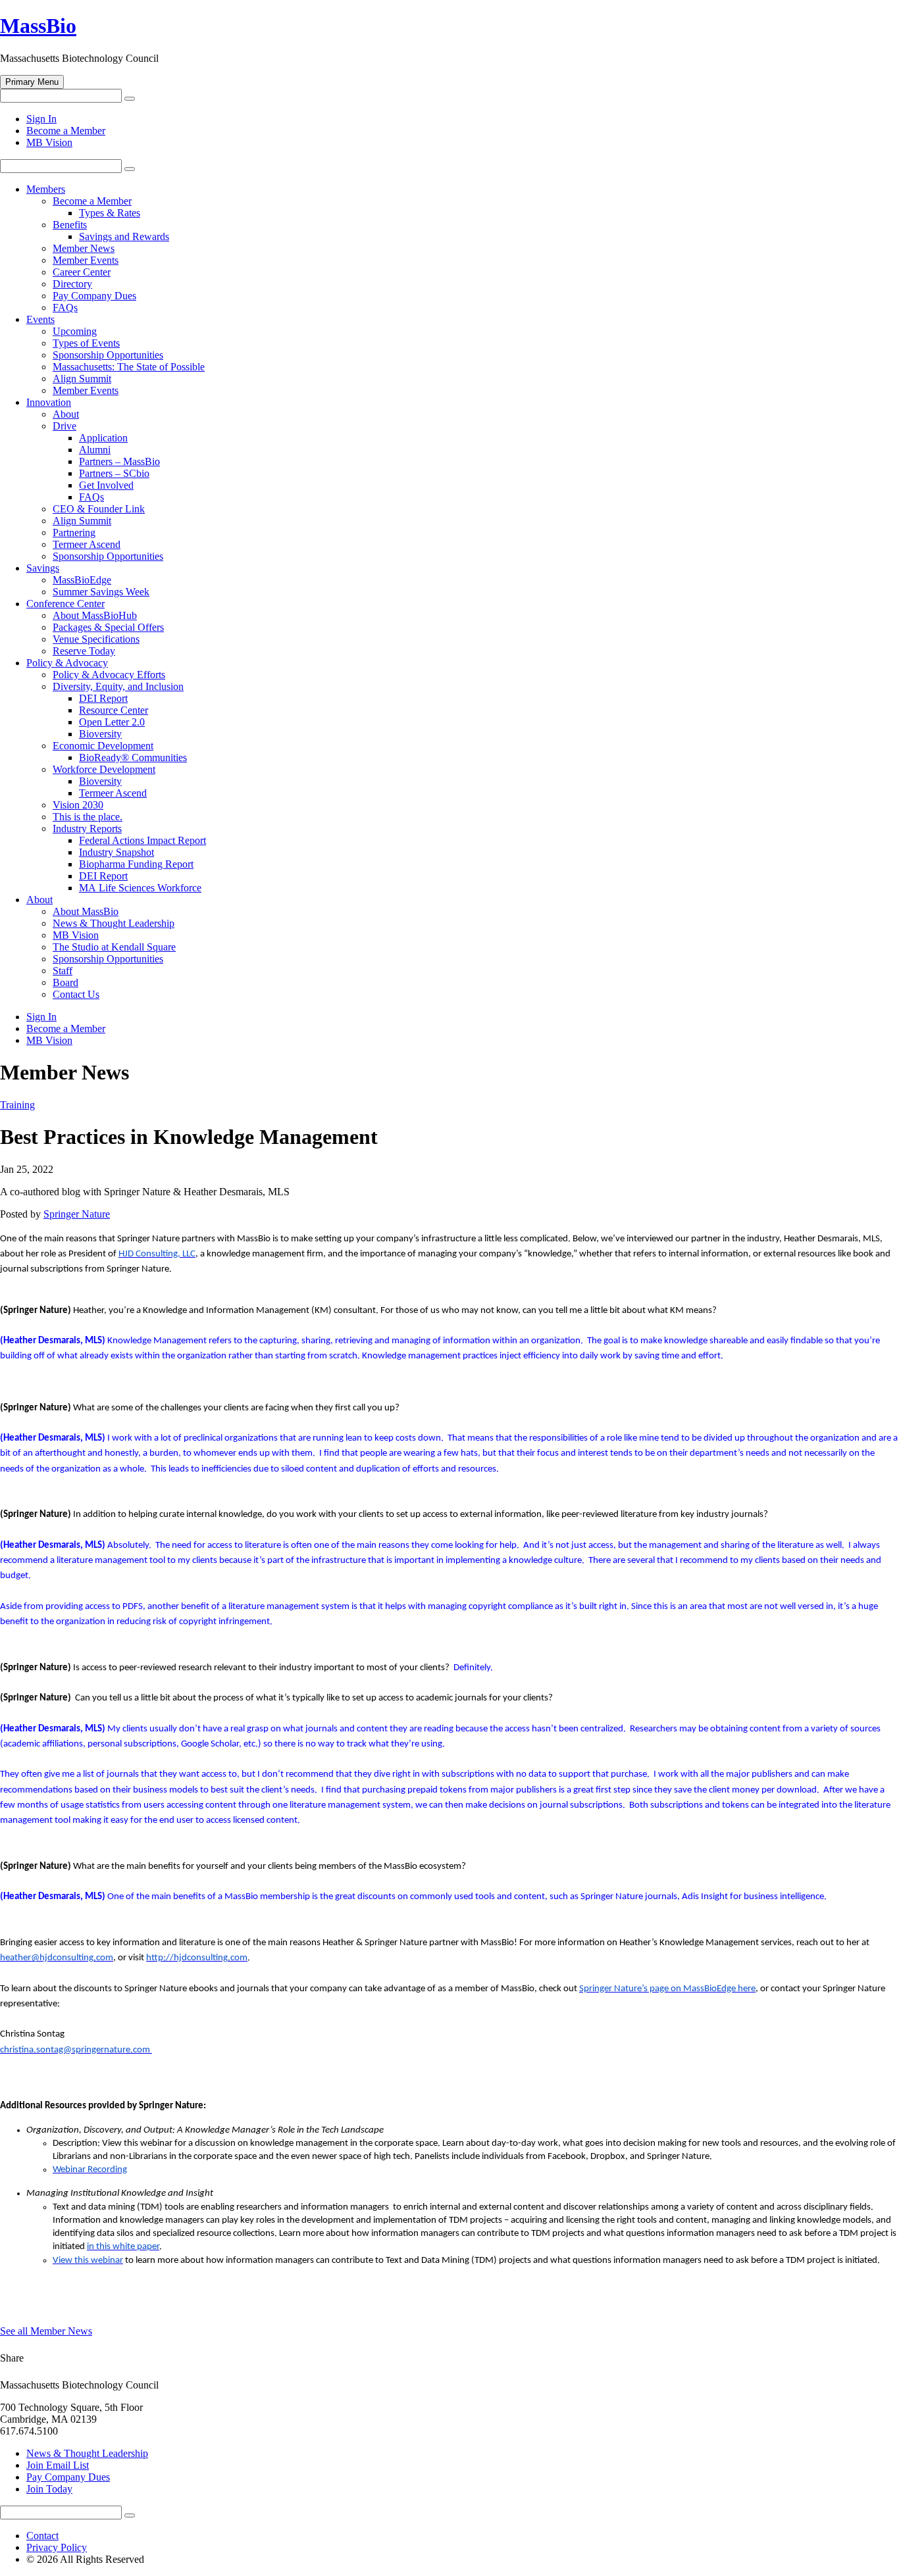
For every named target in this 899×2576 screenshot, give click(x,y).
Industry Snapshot (116, 852)
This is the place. (88, 817)
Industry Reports (87, 829)
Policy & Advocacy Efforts (109, 675)
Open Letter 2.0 (112, 722)
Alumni (95, 450)
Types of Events (86, 343)
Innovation (49, 402)
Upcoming (75, 331)
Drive (64, 426)
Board (65, 982)
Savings (43, 568)
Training (17, 1105)
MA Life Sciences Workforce (140, 888)
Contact (42, 2536)
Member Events (86, 260)
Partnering (74, 533)
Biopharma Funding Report (136, 864)
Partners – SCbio (114, 473)
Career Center (82, 272)
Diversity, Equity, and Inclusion (118, 686)
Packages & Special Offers (108, 627)
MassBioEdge (82, 580)
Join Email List (58, 2465)
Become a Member (66, 131)
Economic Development (103, 746)
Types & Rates (110, 213)
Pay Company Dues (94, 296)
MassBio (38, 26)
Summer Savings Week (101, 592)
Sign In (41, 119)
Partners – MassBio (119, 461)
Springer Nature (77, 1214)
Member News (84, 248)
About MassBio (86, 911)
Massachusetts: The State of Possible (129, 367)
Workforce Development (104, 769)
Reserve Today (84, 651)
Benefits (70, 225)
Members (46, 189)
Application (103, 438)
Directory (72, 284)
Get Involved (106, 485)
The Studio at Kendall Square (114, 947)
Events (40, 319)
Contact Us (76, 994)
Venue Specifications (96, 639)
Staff (63, 971)
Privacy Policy (57, 2547)
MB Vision (49, 142)
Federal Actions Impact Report (142, 840)
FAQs (65, 308)
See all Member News (46, 2331)
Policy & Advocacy (67, 663)
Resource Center (114, 710)
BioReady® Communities (133, 757)
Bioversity (100, 734)
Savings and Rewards (124, 236)
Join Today (49, 2489)
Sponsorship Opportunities (108, 355)
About (66, 414)
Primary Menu (32, 82)
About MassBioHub (95, 615)
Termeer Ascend (87, 544)
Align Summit (82, 379)
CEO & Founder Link (99, 509)
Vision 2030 (78, 805)
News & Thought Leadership (114, 923)
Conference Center (65, 604)
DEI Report (103, 698)
